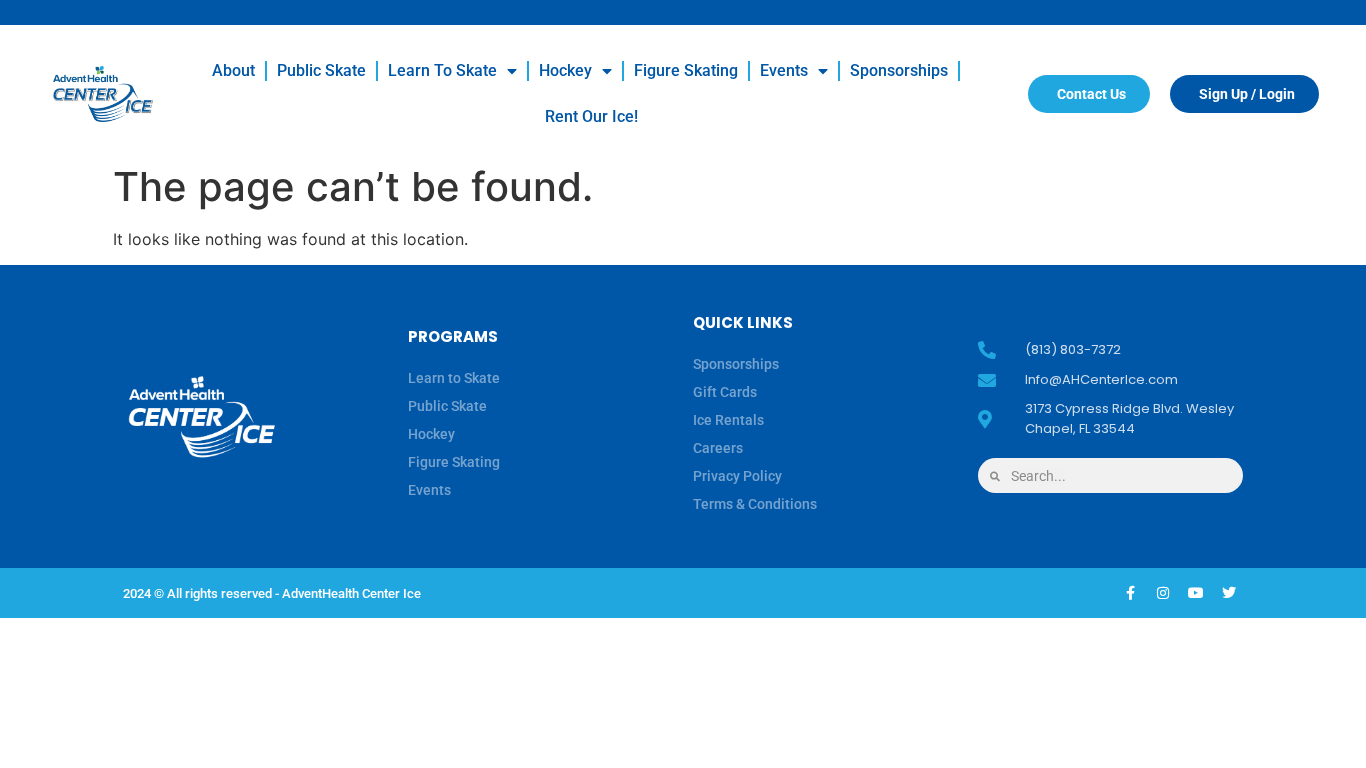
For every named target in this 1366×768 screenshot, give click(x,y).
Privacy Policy (737, 476)
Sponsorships (899, 70)
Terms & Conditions (755, 504)
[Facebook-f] (1130, 593)
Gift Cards (725, 392)
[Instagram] (1163, 593)
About (233, 70)
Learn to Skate (442, 70)
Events (784, 70)
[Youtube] (1196, 593)
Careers (718, 448)
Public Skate (321, 70)
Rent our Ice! (591, 116)
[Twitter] (1229, 593)
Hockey (565, 70)
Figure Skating (686, 70)
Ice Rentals (728, 420)
